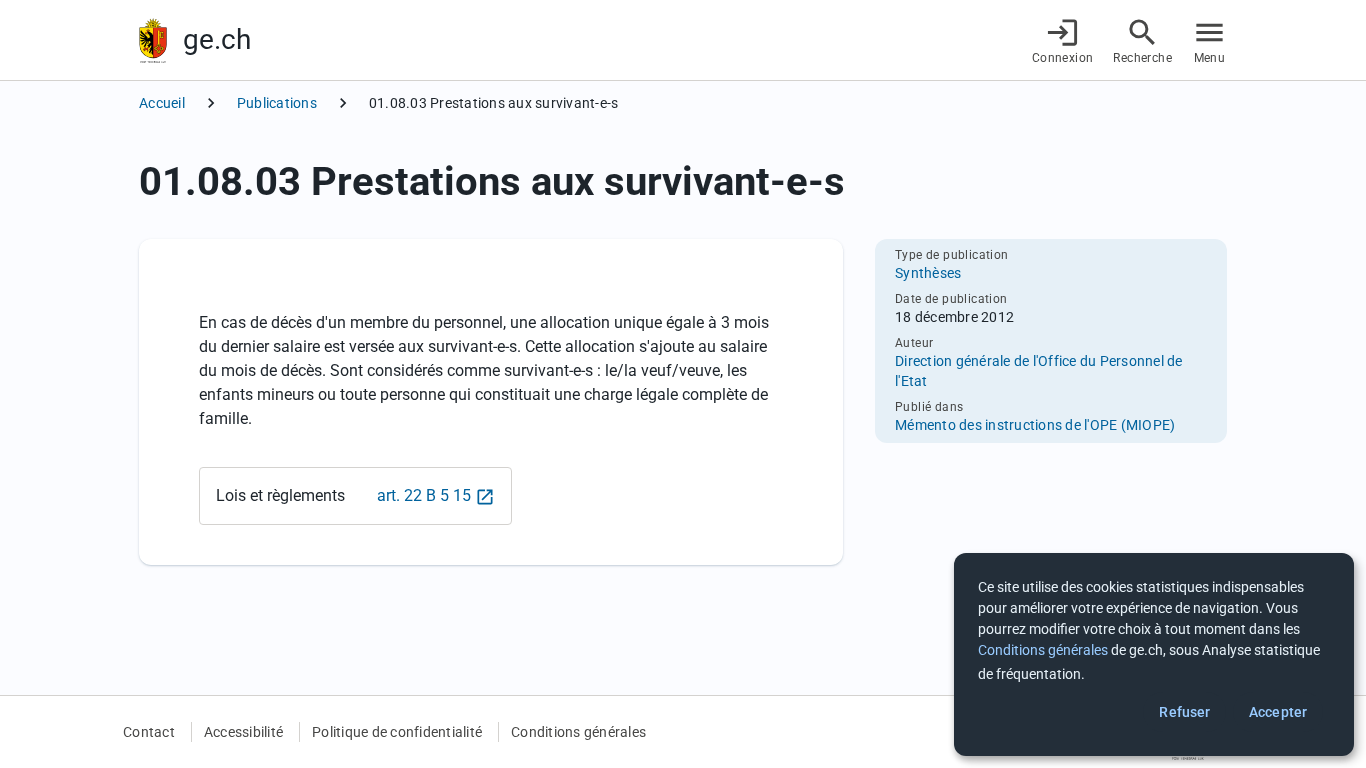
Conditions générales (578, 732)
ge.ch (217, 39)
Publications (277, 103)
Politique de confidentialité (397, 732)
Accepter (1278, 712)
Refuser (1184, 712)
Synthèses (928, 273)
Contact (149, 732)
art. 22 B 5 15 (424, 495)
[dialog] (1154, 654)
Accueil (162, 103)
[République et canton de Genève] (153, 40)
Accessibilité (243, 732)
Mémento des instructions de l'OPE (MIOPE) (1035, 425)
